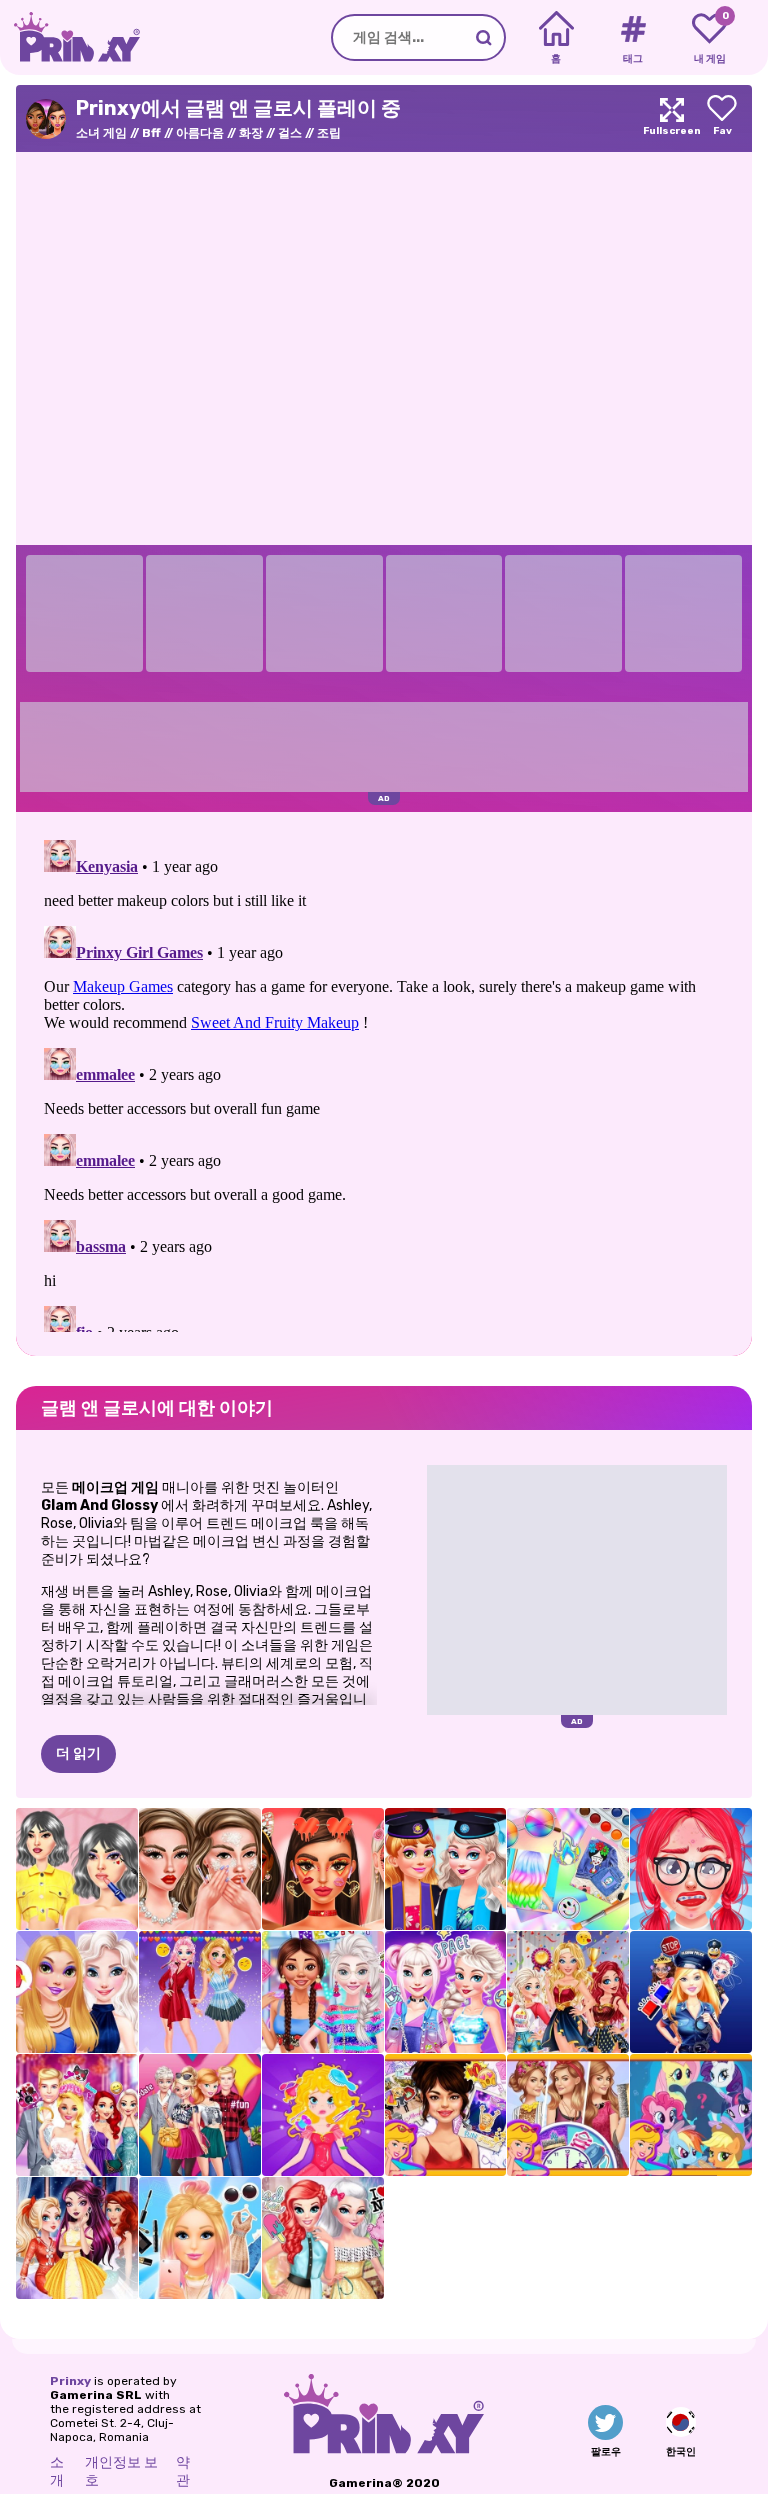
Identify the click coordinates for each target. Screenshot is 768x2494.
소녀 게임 (101, 133)
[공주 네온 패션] (323, 1992)
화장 (251, 133)
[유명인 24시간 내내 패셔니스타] (568, 2115)
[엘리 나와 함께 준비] (200, 2238)
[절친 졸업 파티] (446, 1869)
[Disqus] (384, 1082)
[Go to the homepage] (70, 37)
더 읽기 (78, 1753)
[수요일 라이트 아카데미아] (77, 1869)
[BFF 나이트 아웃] (77, 1992)
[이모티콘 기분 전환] (200, 1992)
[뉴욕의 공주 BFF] (323, 2238)
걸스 (290, 133)
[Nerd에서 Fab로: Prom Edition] (691, 1869)
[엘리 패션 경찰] (691, 1992)
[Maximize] (672, 118)
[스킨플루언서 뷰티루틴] (200, 1869)
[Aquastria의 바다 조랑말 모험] (691, 2115)
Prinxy (70, 2381)
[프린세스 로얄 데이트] (323, 2115)
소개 (57, 2471)
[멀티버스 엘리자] (446, 1992)
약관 (183, 2471)
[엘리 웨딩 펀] (77, 2115)
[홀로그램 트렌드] (568, 1869)
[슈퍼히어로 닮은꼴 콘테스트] (568, 1992)
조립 (329, 133)
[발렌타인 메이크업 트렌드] (323, 1869)
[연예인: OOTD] (446, 2115)
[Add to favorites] (722, 118)
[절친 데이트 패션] (200, 2115)
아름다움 (200, 133)
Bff (151, 133)
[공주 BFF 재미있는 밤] (77, 2238)
